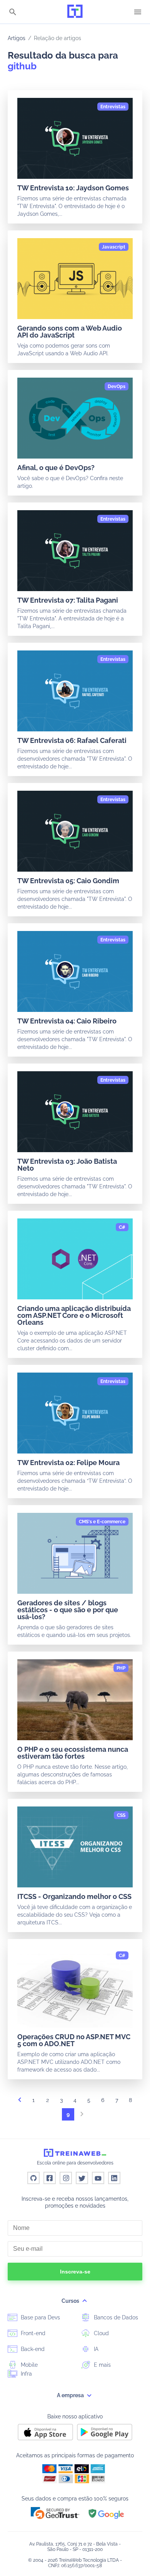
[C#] (122, 1227)
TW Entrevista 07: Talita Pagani (68, 600)
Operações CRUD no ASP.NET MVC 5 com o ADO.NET (74, 2040)
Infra (26, 2374)
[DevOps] (117, 386)
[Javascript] (114, 247)
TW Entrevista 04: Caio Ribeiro (67, 1021)
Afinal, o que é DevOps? (56, 468)
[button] (55, 2513)
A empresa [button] (71, 2395)
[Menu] (138, 12)
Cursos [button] (71, 2301)
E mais (102, 2365)
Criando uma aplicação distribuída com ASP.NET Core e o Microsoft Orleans (74, 1315)
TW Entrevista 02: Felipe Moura (68, 1463)
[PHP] (121, 1668)
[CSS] (121, 1815)
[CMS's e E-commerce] (102, 1522)
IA (95, 2349)
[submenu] (85, 2301)
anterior (20, 2102)
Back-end (32, 2349)
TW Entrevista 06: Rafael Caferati (72, 740)
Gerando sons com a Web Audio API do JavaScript (70, 332)
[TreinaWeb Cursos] (75, 12)
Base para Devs (40, 2317)
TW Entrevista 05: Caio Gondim (68, 881)
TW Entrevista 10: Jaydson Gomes (73, 188)
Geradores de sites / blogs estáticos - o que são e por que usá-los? (68, 1610)
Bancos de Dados (115, 2317)
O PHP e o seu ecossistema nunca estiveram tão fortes (73, 1753)
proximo (82, 2116)
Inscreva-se (75, 2272)
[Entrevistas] (113, 107)
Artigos (17, 38)
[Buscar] (13, 13)
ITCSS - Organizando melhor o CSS (74, 1896)
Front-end (32, 2333)
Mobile (28, 2365)
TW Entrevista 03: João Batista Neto (67, 1165)
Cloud (101, 2333)
